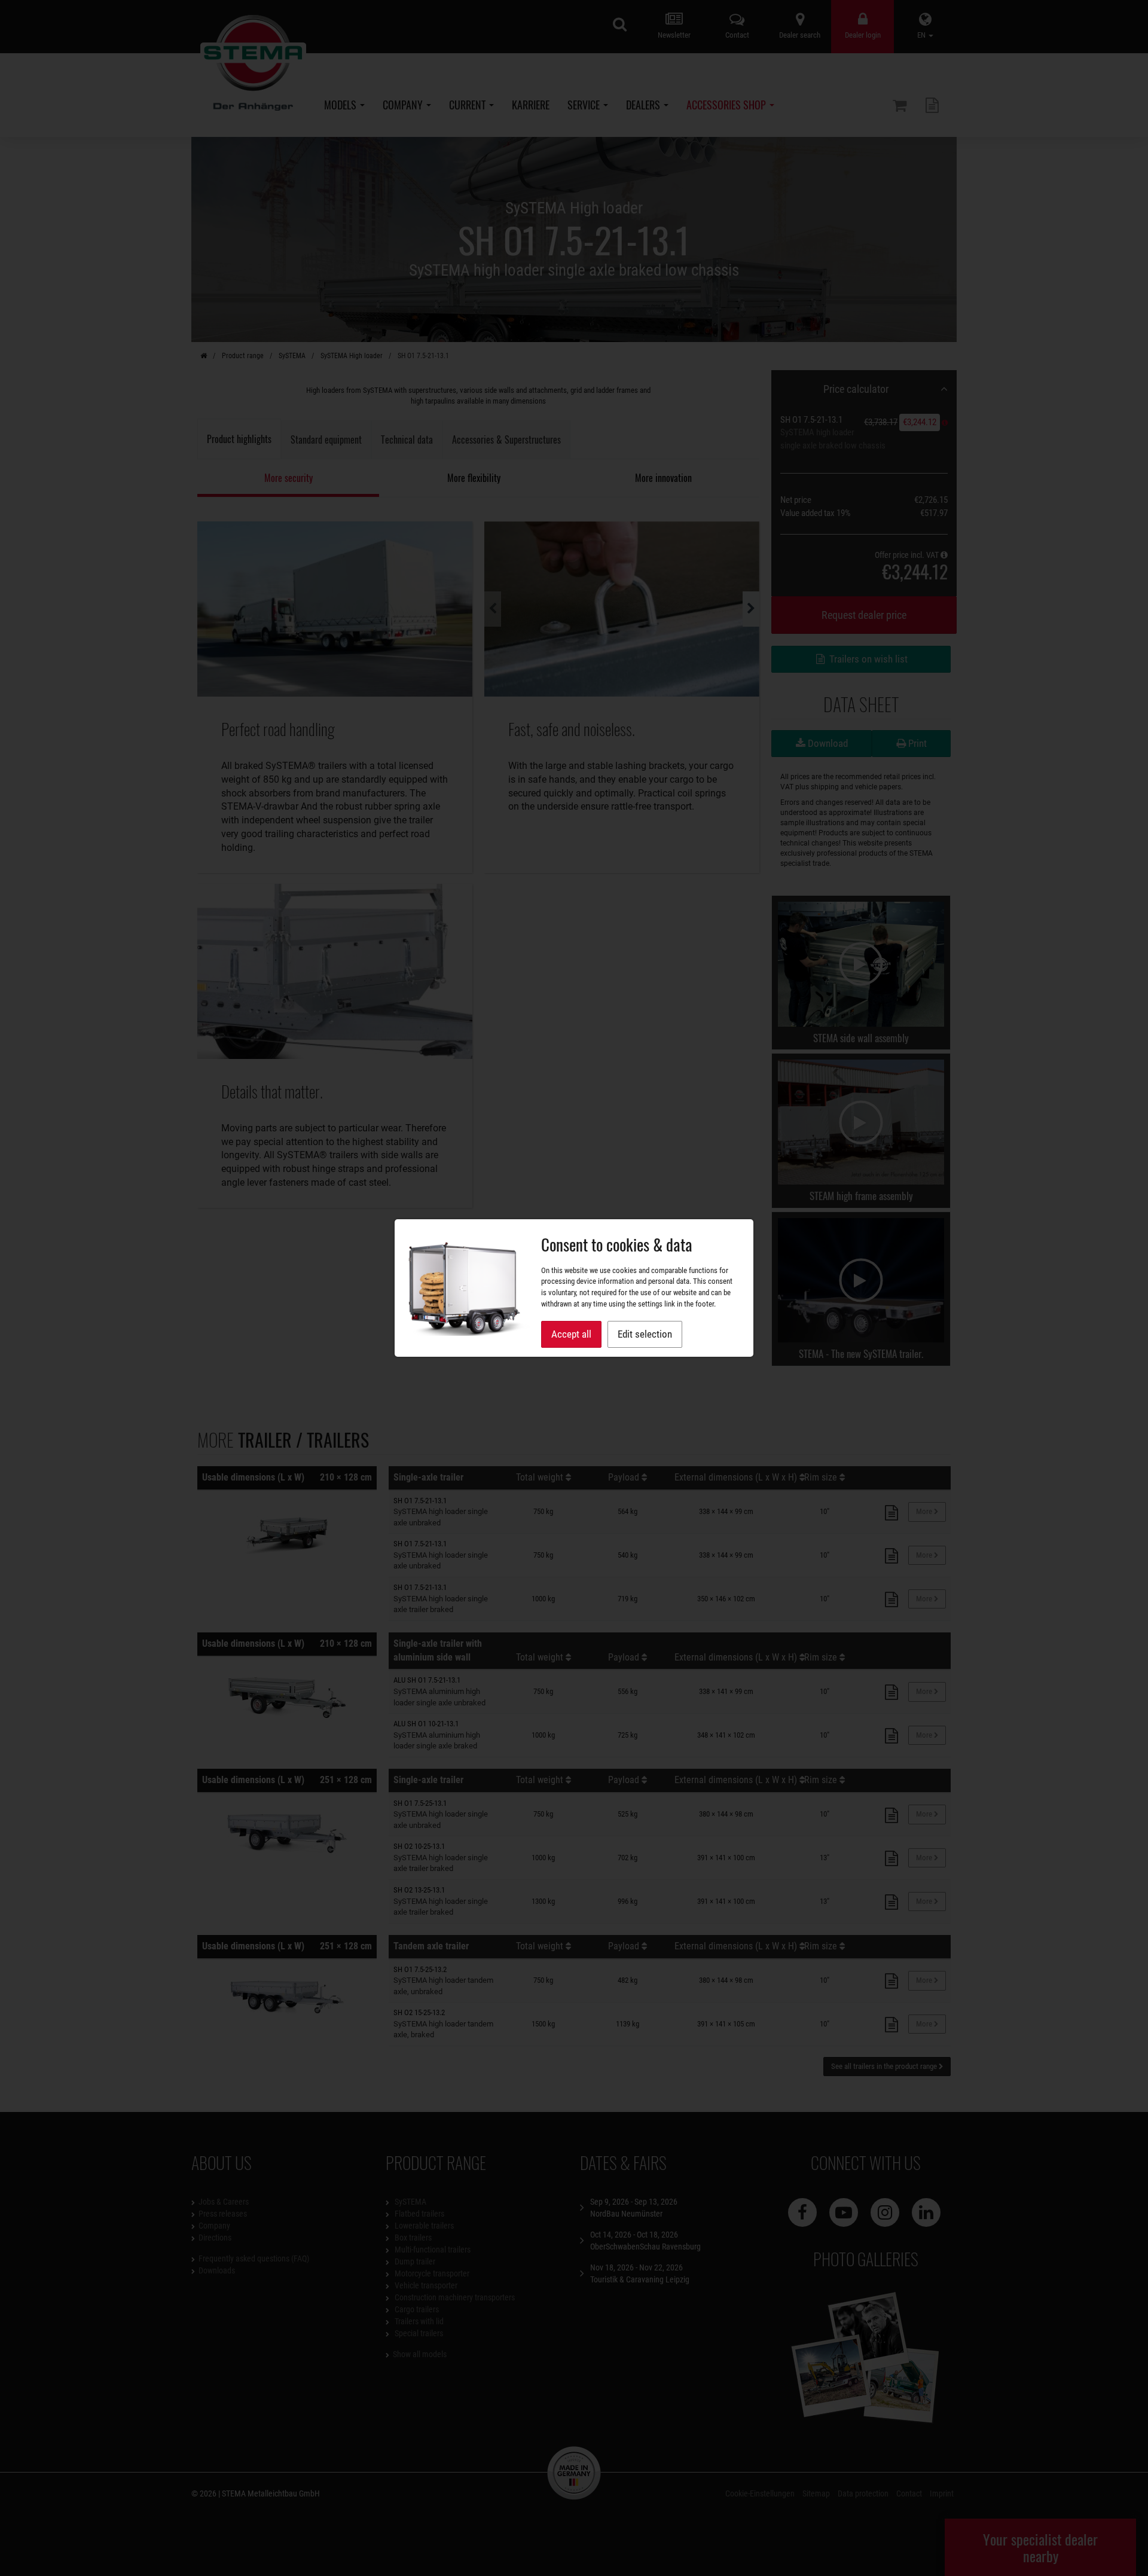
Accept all (571, 1334)
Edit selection (645, 1334)
